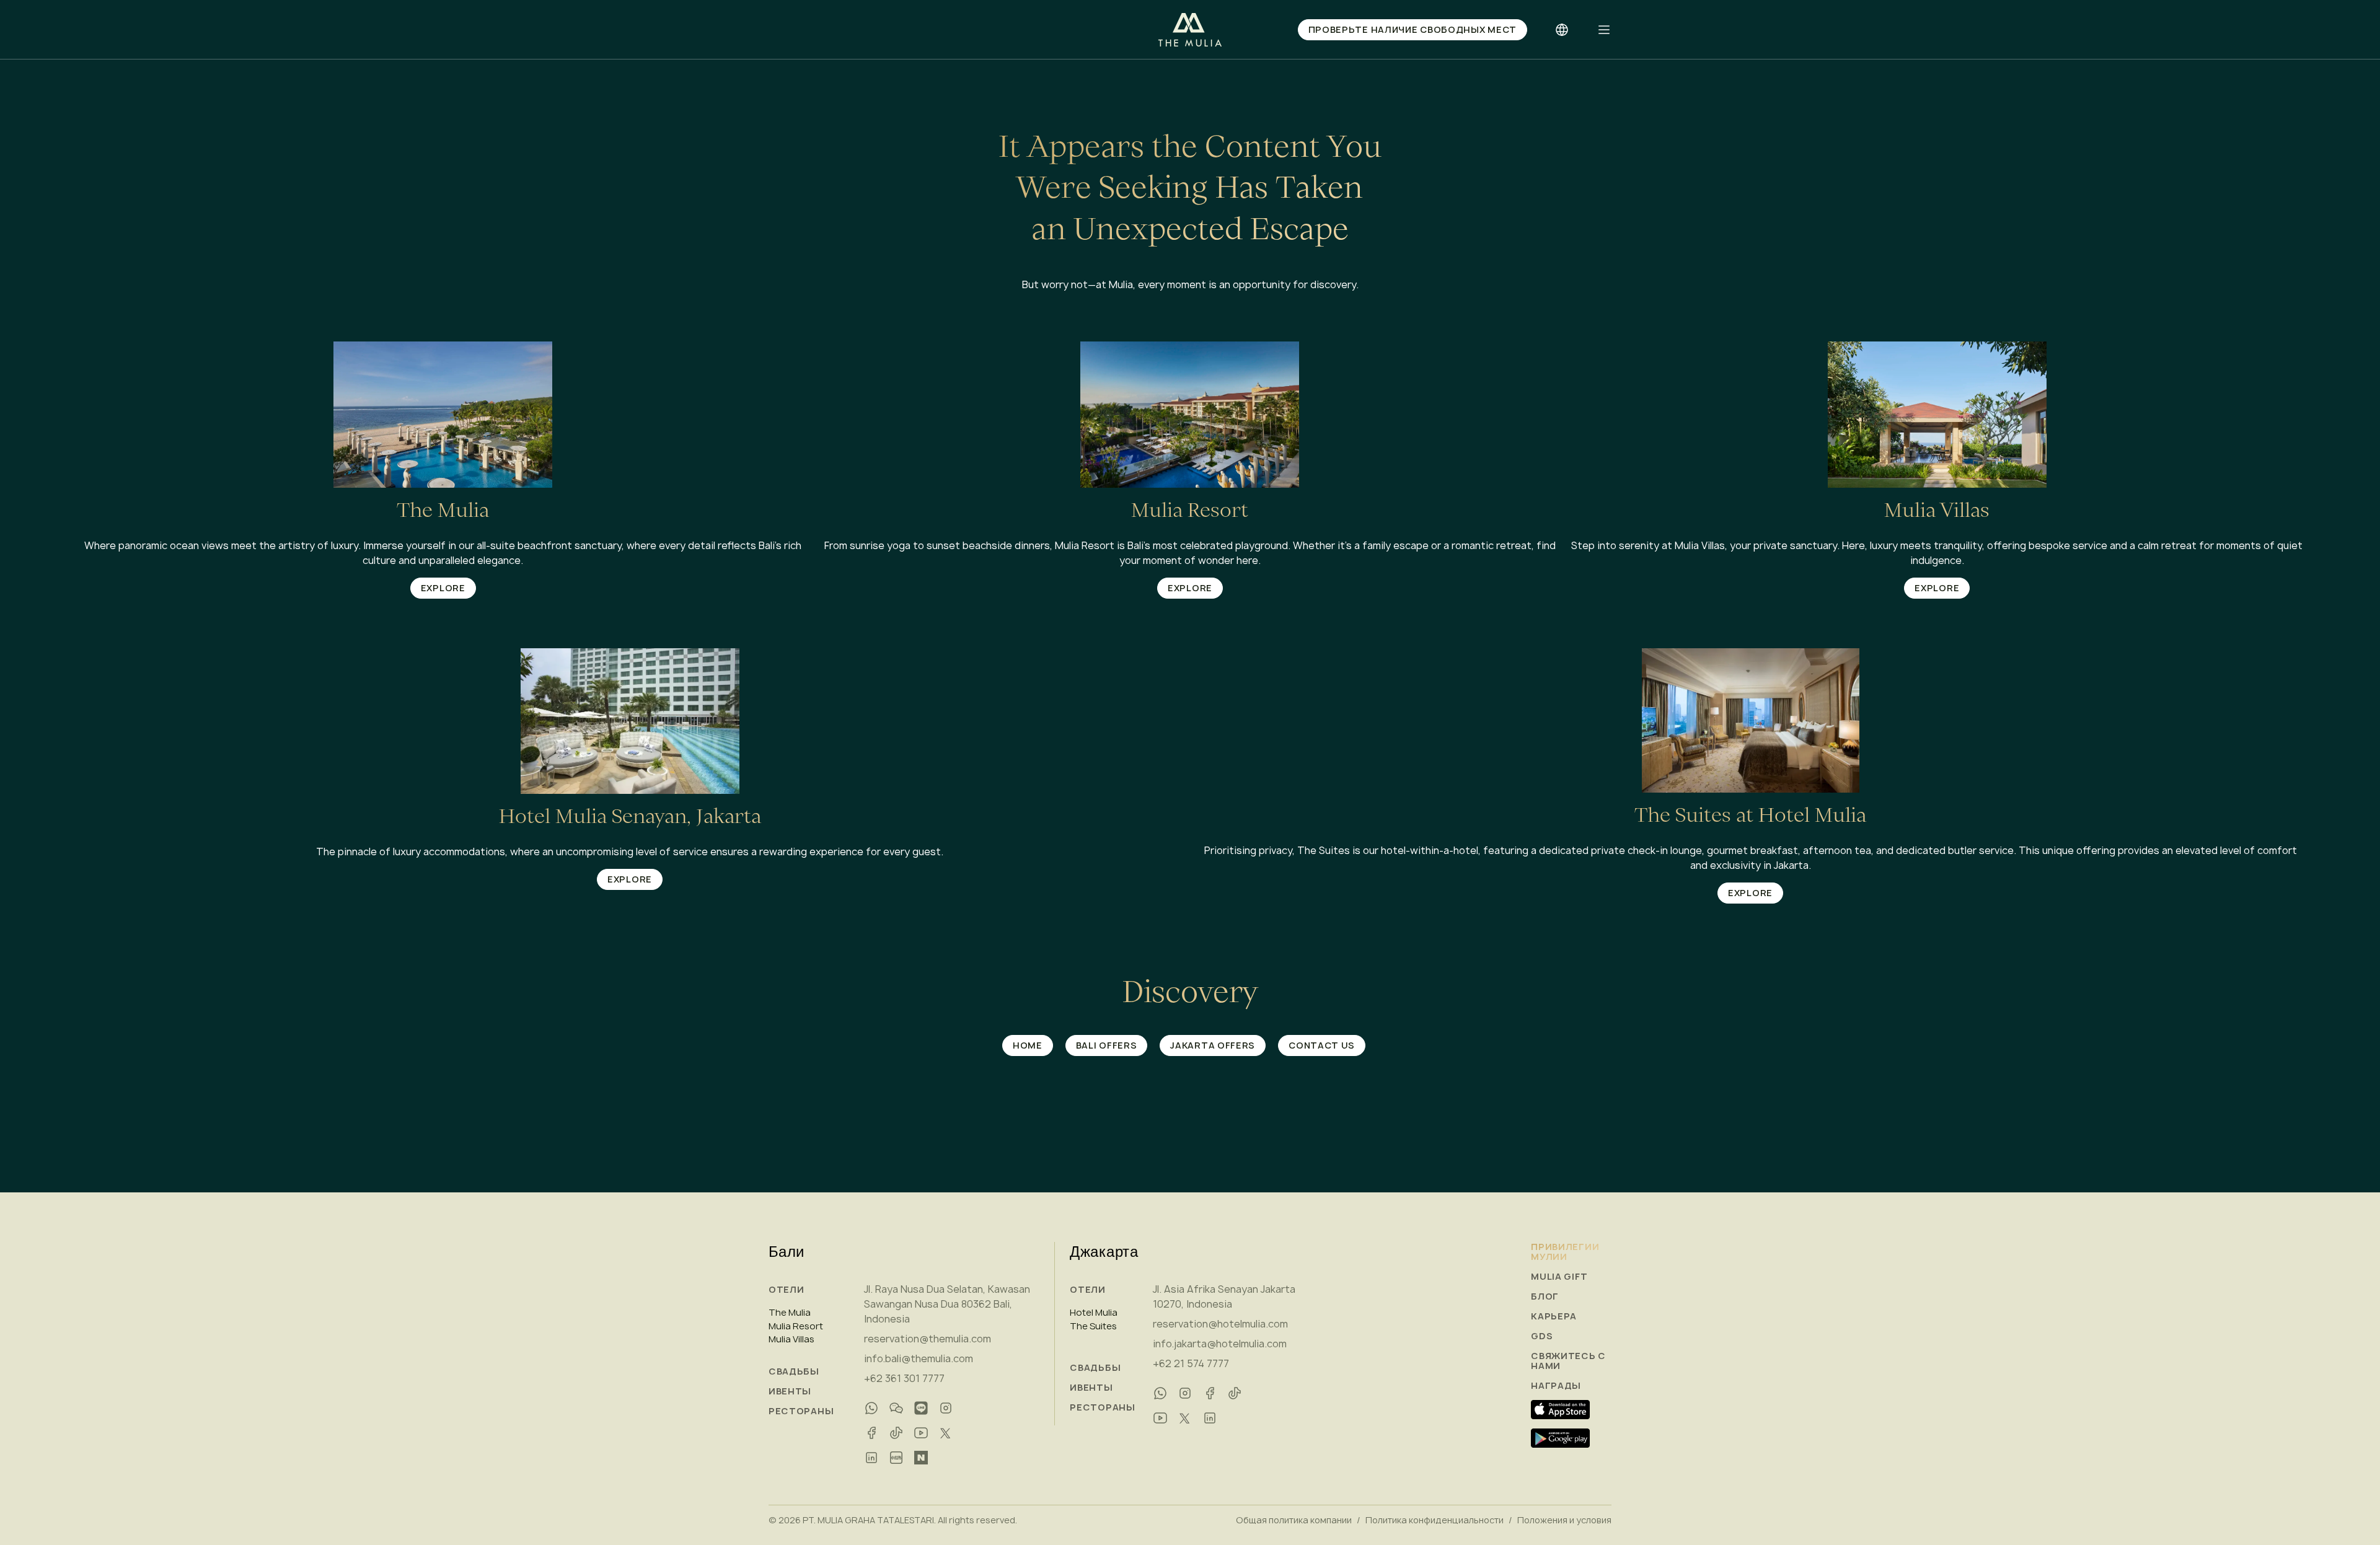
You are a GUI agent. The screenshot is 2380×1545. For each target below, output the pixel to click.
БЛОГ (1545, 1296)
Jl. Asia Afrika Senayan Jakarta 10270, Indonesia (1224, 1296)
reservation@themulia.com (928, 1339)
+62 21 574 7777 (1191, 1363)
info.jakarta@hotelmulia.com (1220, 1344)
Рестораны (801, 1411)
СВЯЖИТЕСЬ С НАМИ (1568, 1361)
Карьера (1554, 1316)
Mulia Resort (796, 1326)
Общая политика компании (1294, 1520)
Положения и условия (1564, 1520)
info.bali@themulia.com (919, 1358)
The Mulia (790, 1313)
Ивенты (790, 1391)
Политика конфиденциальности (1435, 1520)
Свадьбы (794, 1371)
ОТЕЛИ (787, 1289)
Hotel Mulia (1094, 1313)
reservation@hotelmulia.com (1220, 1324)
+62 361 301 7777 (904, 1378)
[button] (1604, 30)
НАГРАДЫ (1556, 1386)
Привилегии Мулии (1565, 1252)
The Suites (1093, 1326)
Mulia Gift (1559, 1277)
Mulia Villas (791, 1339)
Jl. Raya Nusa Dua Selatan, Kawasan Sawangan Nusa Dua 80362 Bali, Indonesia (947, 1304)
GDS (1542, 1336)
